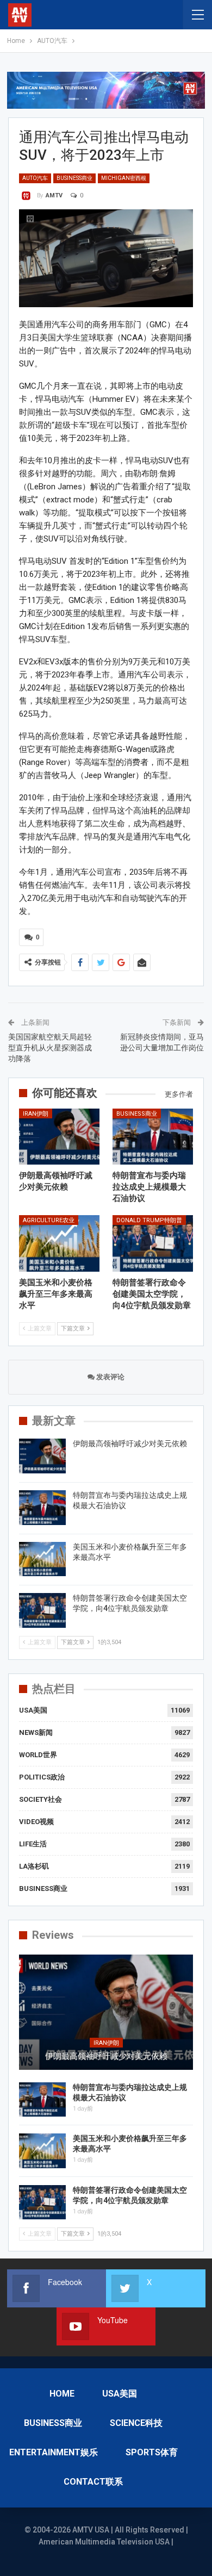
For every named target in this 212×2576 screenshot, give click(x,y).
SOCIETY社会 (40, 1799)
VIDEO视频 (36, 1822)
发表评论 (110, 1377)
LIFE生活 (33, 1844)
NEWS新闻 (36, 1732)
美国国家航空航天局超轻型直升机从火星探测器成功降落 (50, 1047)
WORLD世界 (38, 1755)
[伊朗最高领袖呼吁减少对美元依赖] (59, 1137)
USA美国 (33, 1710)
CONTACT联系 (93, 2482)
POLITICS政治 (42, 1777)
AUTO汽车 (35, 178)
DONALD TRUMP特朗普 (149, 1220)
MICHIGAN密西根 (124, 178)
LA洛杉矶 (34, 1866)
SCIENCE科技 (136, 2423)
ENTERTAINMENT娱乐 (54, 2452)
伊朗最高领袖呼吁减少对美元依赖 (130, 1443)
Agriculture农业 (49, 1220)
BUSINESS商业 (74, 178)
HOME (62, 2394)
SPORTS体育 (152, 2452)
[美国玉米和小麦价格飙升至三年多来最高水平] (59, 1243)
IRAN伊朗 (36, 1114)
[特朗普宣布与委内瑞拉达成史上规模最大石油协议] (153, 1137)
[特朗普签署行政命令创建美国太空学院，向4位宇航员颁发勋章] (153, 1243)
